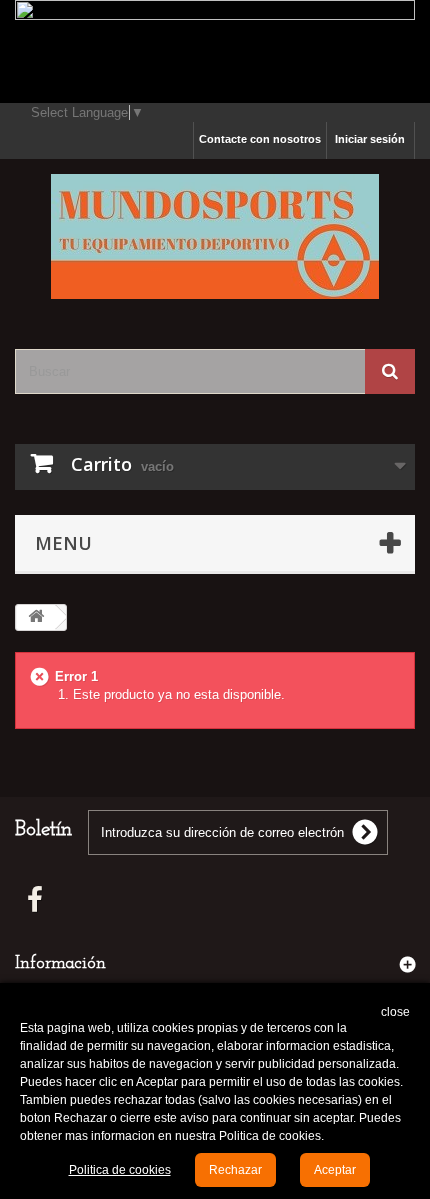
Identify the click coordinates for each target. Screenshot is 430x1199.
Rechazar (235, 1170)
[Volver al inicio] (36, 617)
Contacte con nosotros (260, 139)
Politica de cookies (120, 1170)
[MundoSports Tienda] (215, 236)
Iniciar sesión (370, 139)
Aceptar (335, 1170)
